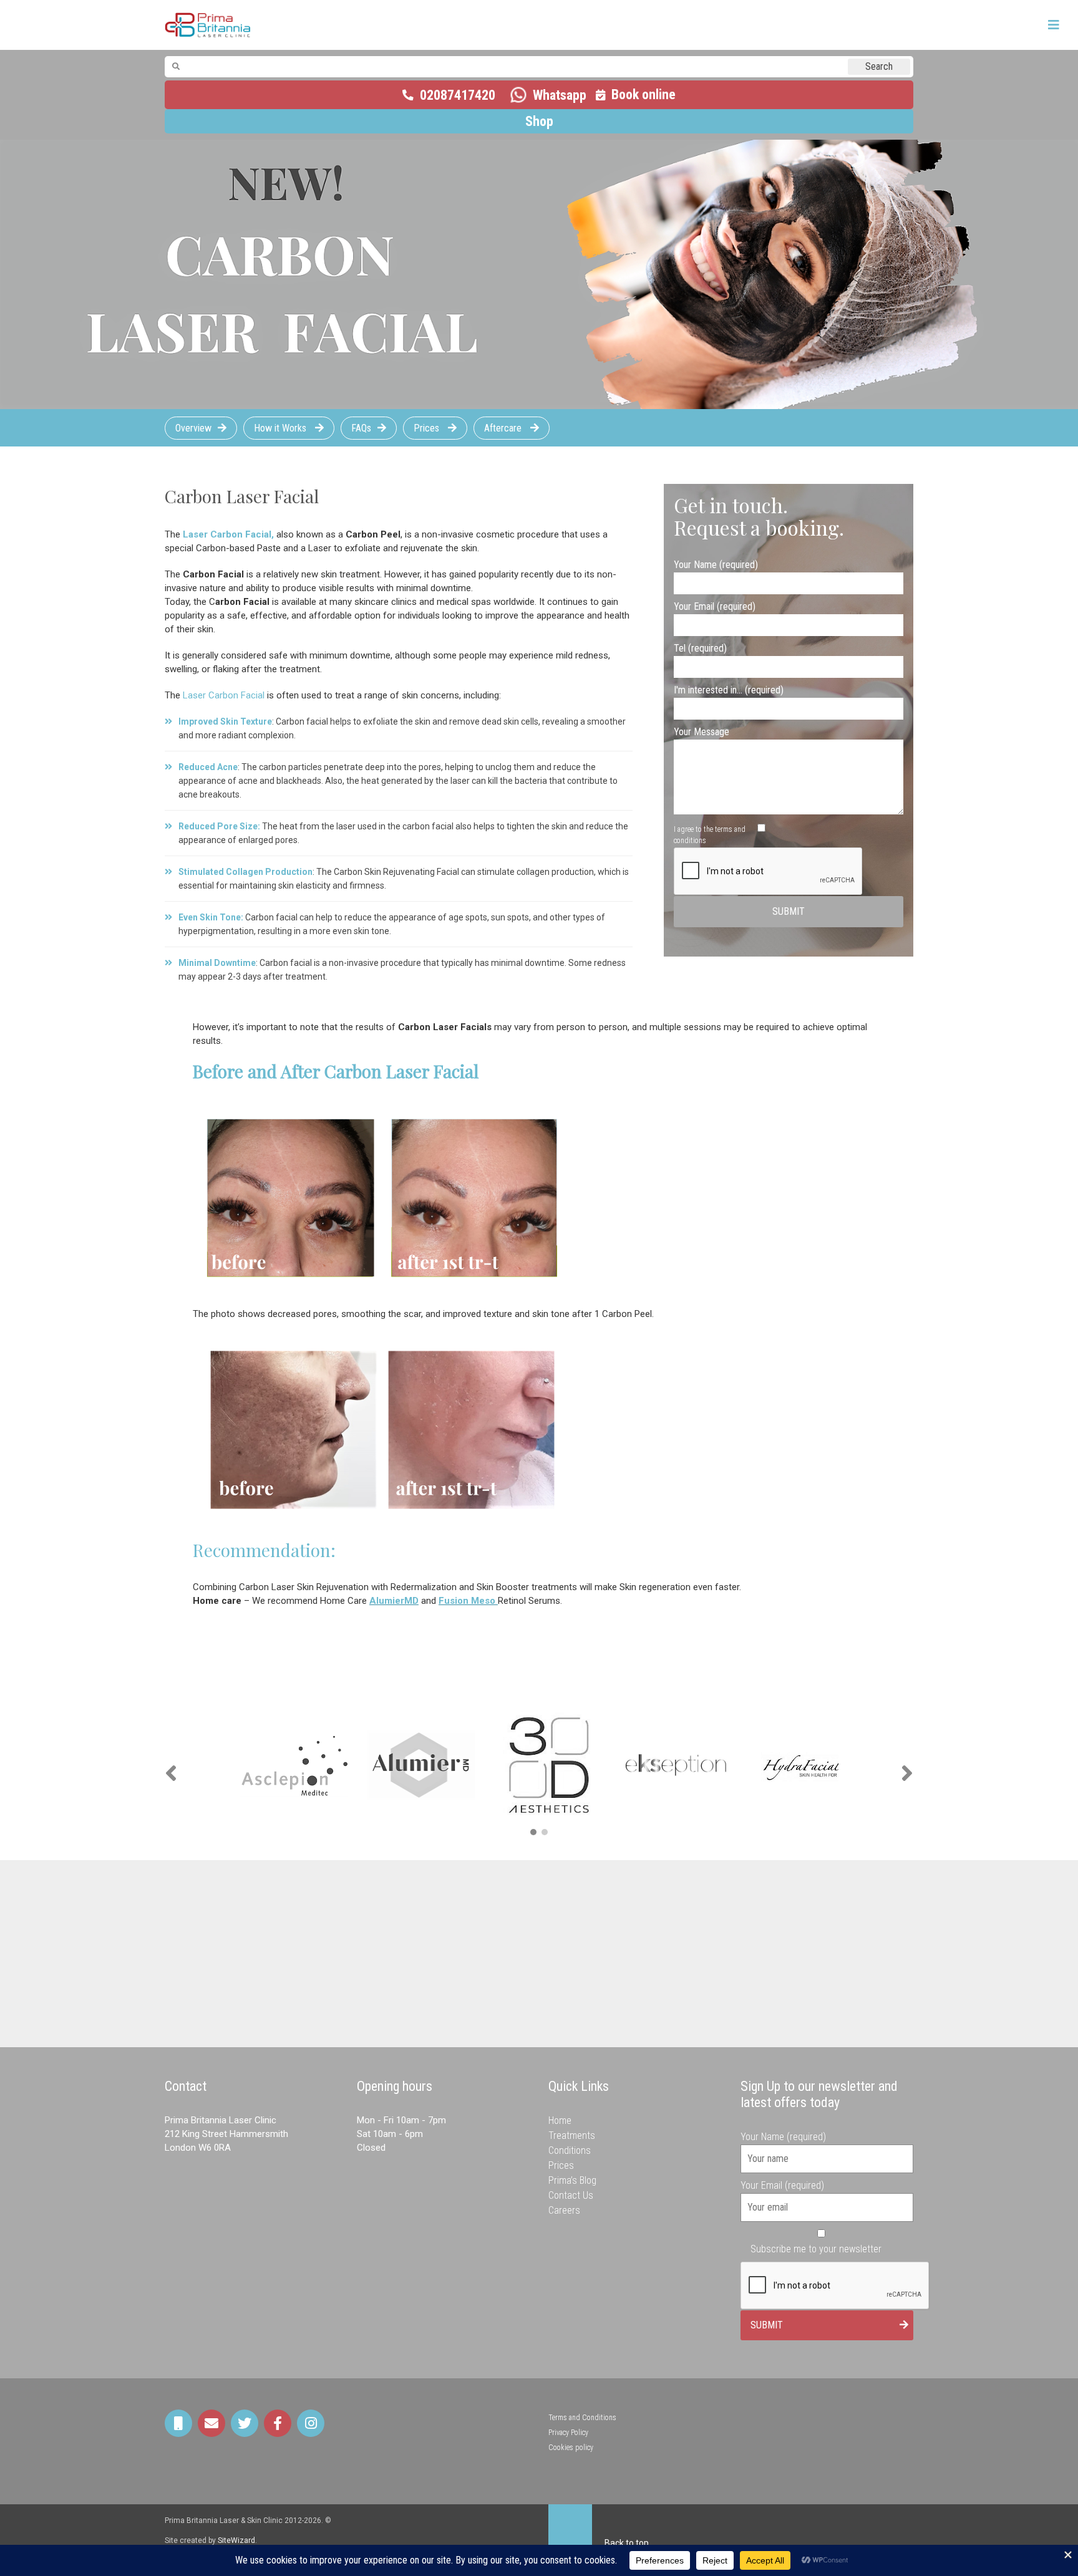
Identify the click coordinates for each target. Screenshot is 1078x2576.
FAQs (361, 428)
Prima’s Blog (572, 2180)
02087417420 (458, 95)
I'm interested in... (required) (729, 690)
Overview (193, 428)
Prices (428, 428)
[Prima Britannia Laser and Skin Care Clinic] (208, 25)
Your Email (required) (715, 606)
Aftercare (504, 428)
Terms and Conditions (582, 2418)
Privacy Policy (568, 2433)
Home (560, 2120)
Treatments (572, 2135)
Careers (564, 2210)
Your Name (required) (716, 565)
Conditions (570, 2150)
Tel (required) (700, 648)
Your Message (702, 732)
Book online (643, 94)
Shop (539, 121)
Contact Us (571, 2195)
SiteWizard (236, 2540)
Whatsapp (560, 95)
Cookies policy (571, 2448)
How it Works (281, 428)
